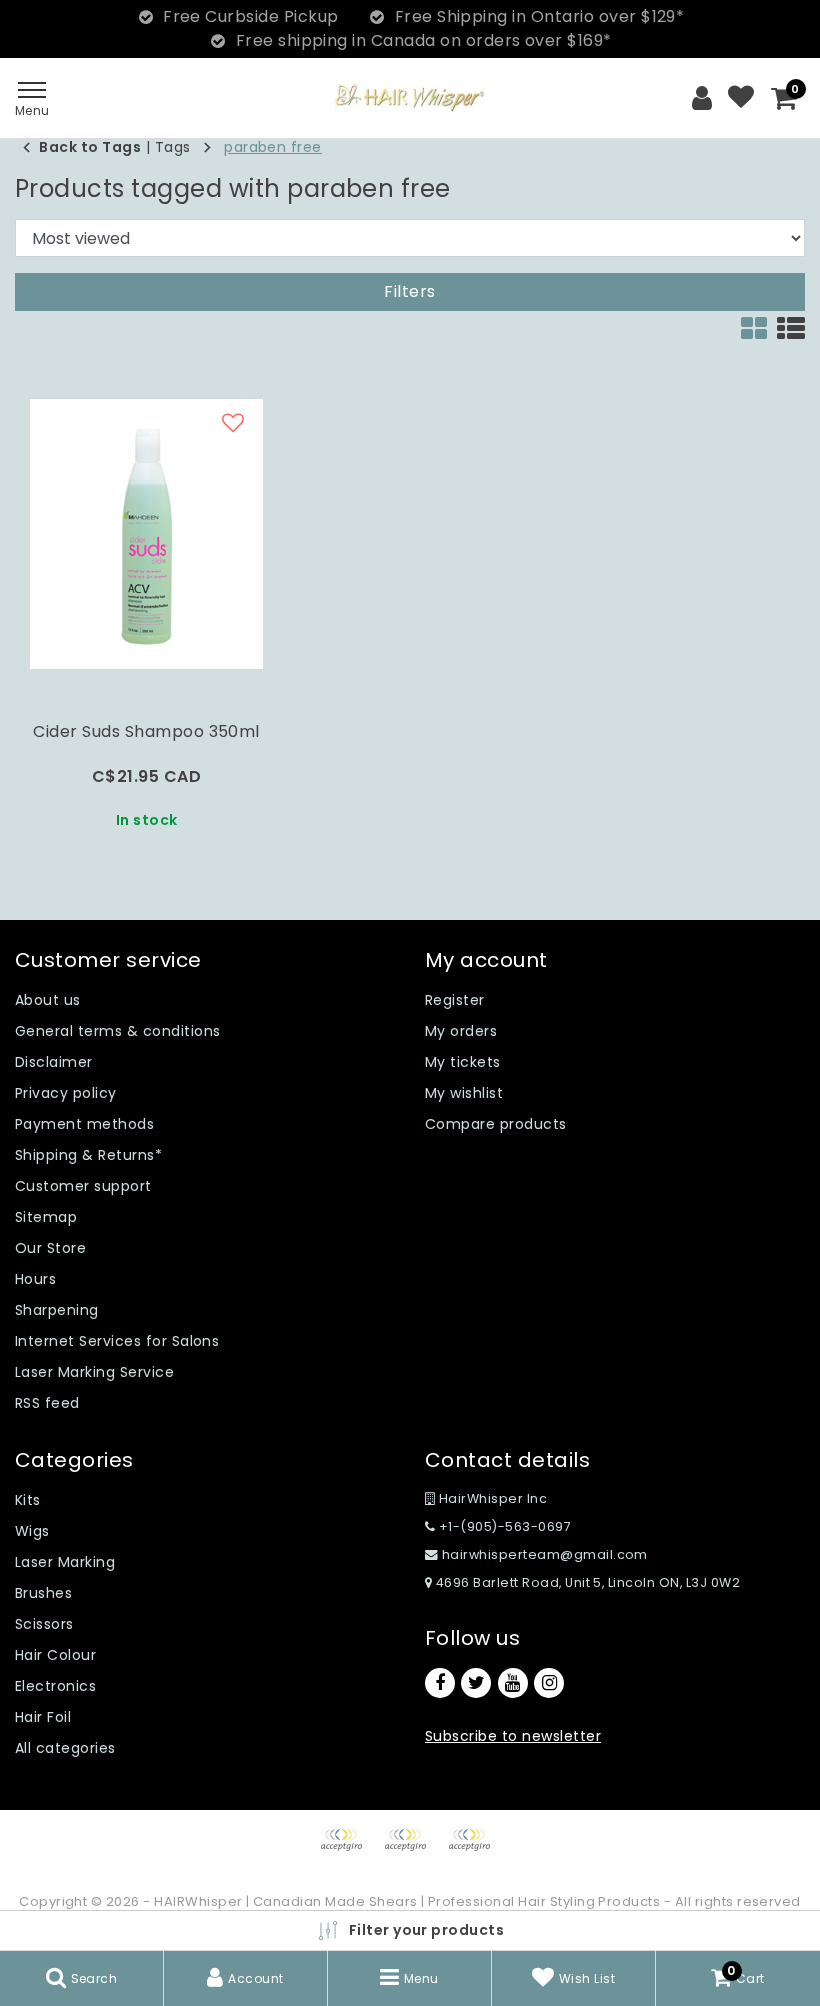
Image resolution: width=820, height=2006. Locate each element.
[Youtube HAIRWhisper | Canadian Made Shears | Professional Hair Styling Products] (513, 1683)
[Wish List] (741, 98)
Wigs (32, 1531)
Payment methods (84, 1124)
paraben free (273, 147)
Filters (409, 291)
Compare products (496, 1124)
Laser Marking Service (94, 1372)
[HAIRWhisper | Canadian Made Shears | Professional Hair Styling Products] (410, 97)
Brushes (43, 1593)
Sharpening (57, 1310)
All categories (65, 1748)
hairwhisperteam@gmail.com (545, 1554)
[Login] (702, 98)
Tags (173, 147)
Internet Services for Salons (117, 1341)
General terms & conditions (117, 1031)
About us (48, 1000)
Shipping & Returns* (88, 1155)
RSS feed (47, 1403)
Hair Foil (43, 1717)
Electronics (55, 1686)
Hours (35, 1279)
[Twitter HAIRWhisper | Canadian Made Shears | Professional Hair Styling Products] (476, 1683)
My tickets (463, 1062)
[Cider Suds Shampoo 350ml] (146, 534)
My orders (461, 1031)
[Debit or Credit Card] (412, 1849)
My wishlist (464, 1093)
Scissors (44, 1624)
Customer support (83, 1186)
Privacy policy (66, 1093)
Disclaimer (54, 1062)
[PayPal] (348, 1849)
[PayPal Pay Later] (474, 1849)
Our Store (50, 1248)
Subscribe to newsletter (513, 1736)
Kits (28, 1500)
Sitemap (46, 1217)
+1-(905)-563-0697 (503, 1526)
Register (455, 1000)
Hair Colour (55, 1655)
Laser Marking (65, 1562)
